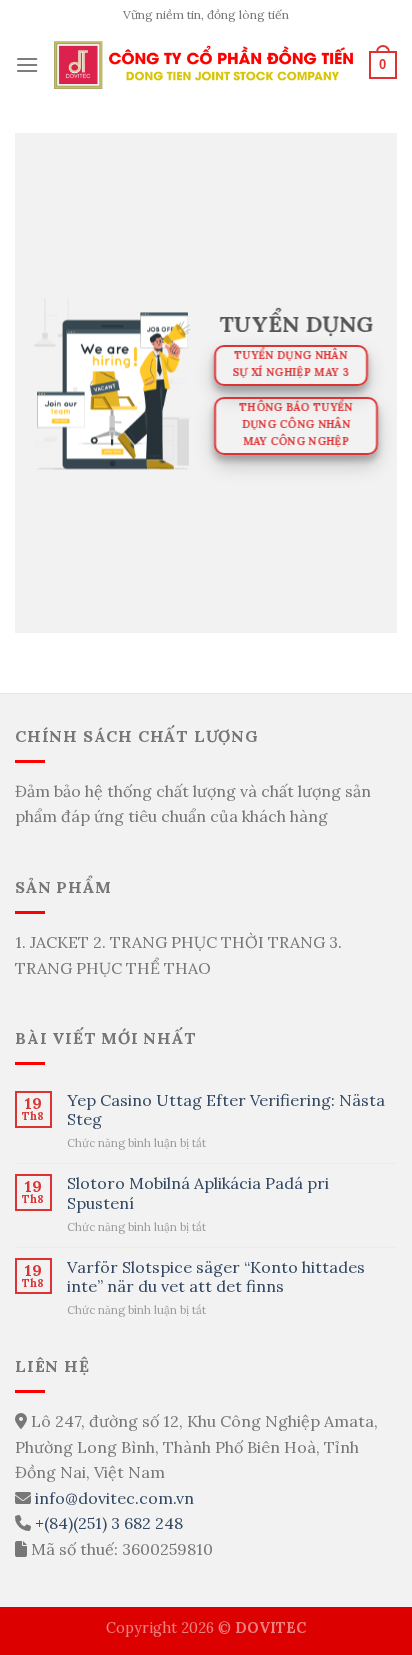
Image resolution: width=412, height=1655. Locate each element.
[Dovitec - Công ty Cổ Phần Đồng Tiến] (204, 65)
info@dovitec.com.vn (114, 1498)
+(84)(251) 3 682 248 (109, 1523)
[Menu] (27, 64)
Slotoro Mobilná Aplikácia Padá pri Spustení (198, 1193)
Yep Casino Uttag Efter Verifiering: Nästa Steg (226, 1110)
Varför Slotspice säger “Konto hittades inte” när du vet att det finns (216, 1277)
